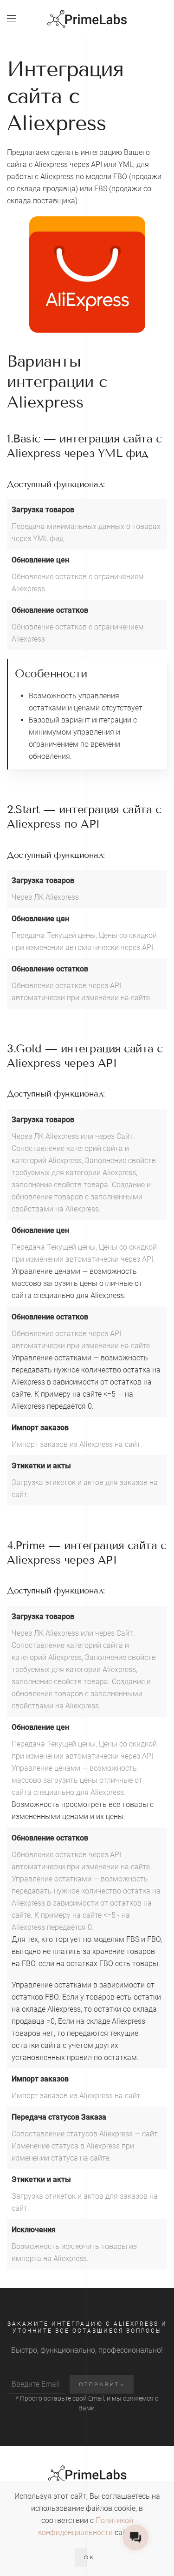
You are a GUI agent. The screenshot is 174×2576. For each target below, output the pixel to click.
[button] (12, 19)
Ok (89, 2557)
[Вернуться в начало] (87, 19)
